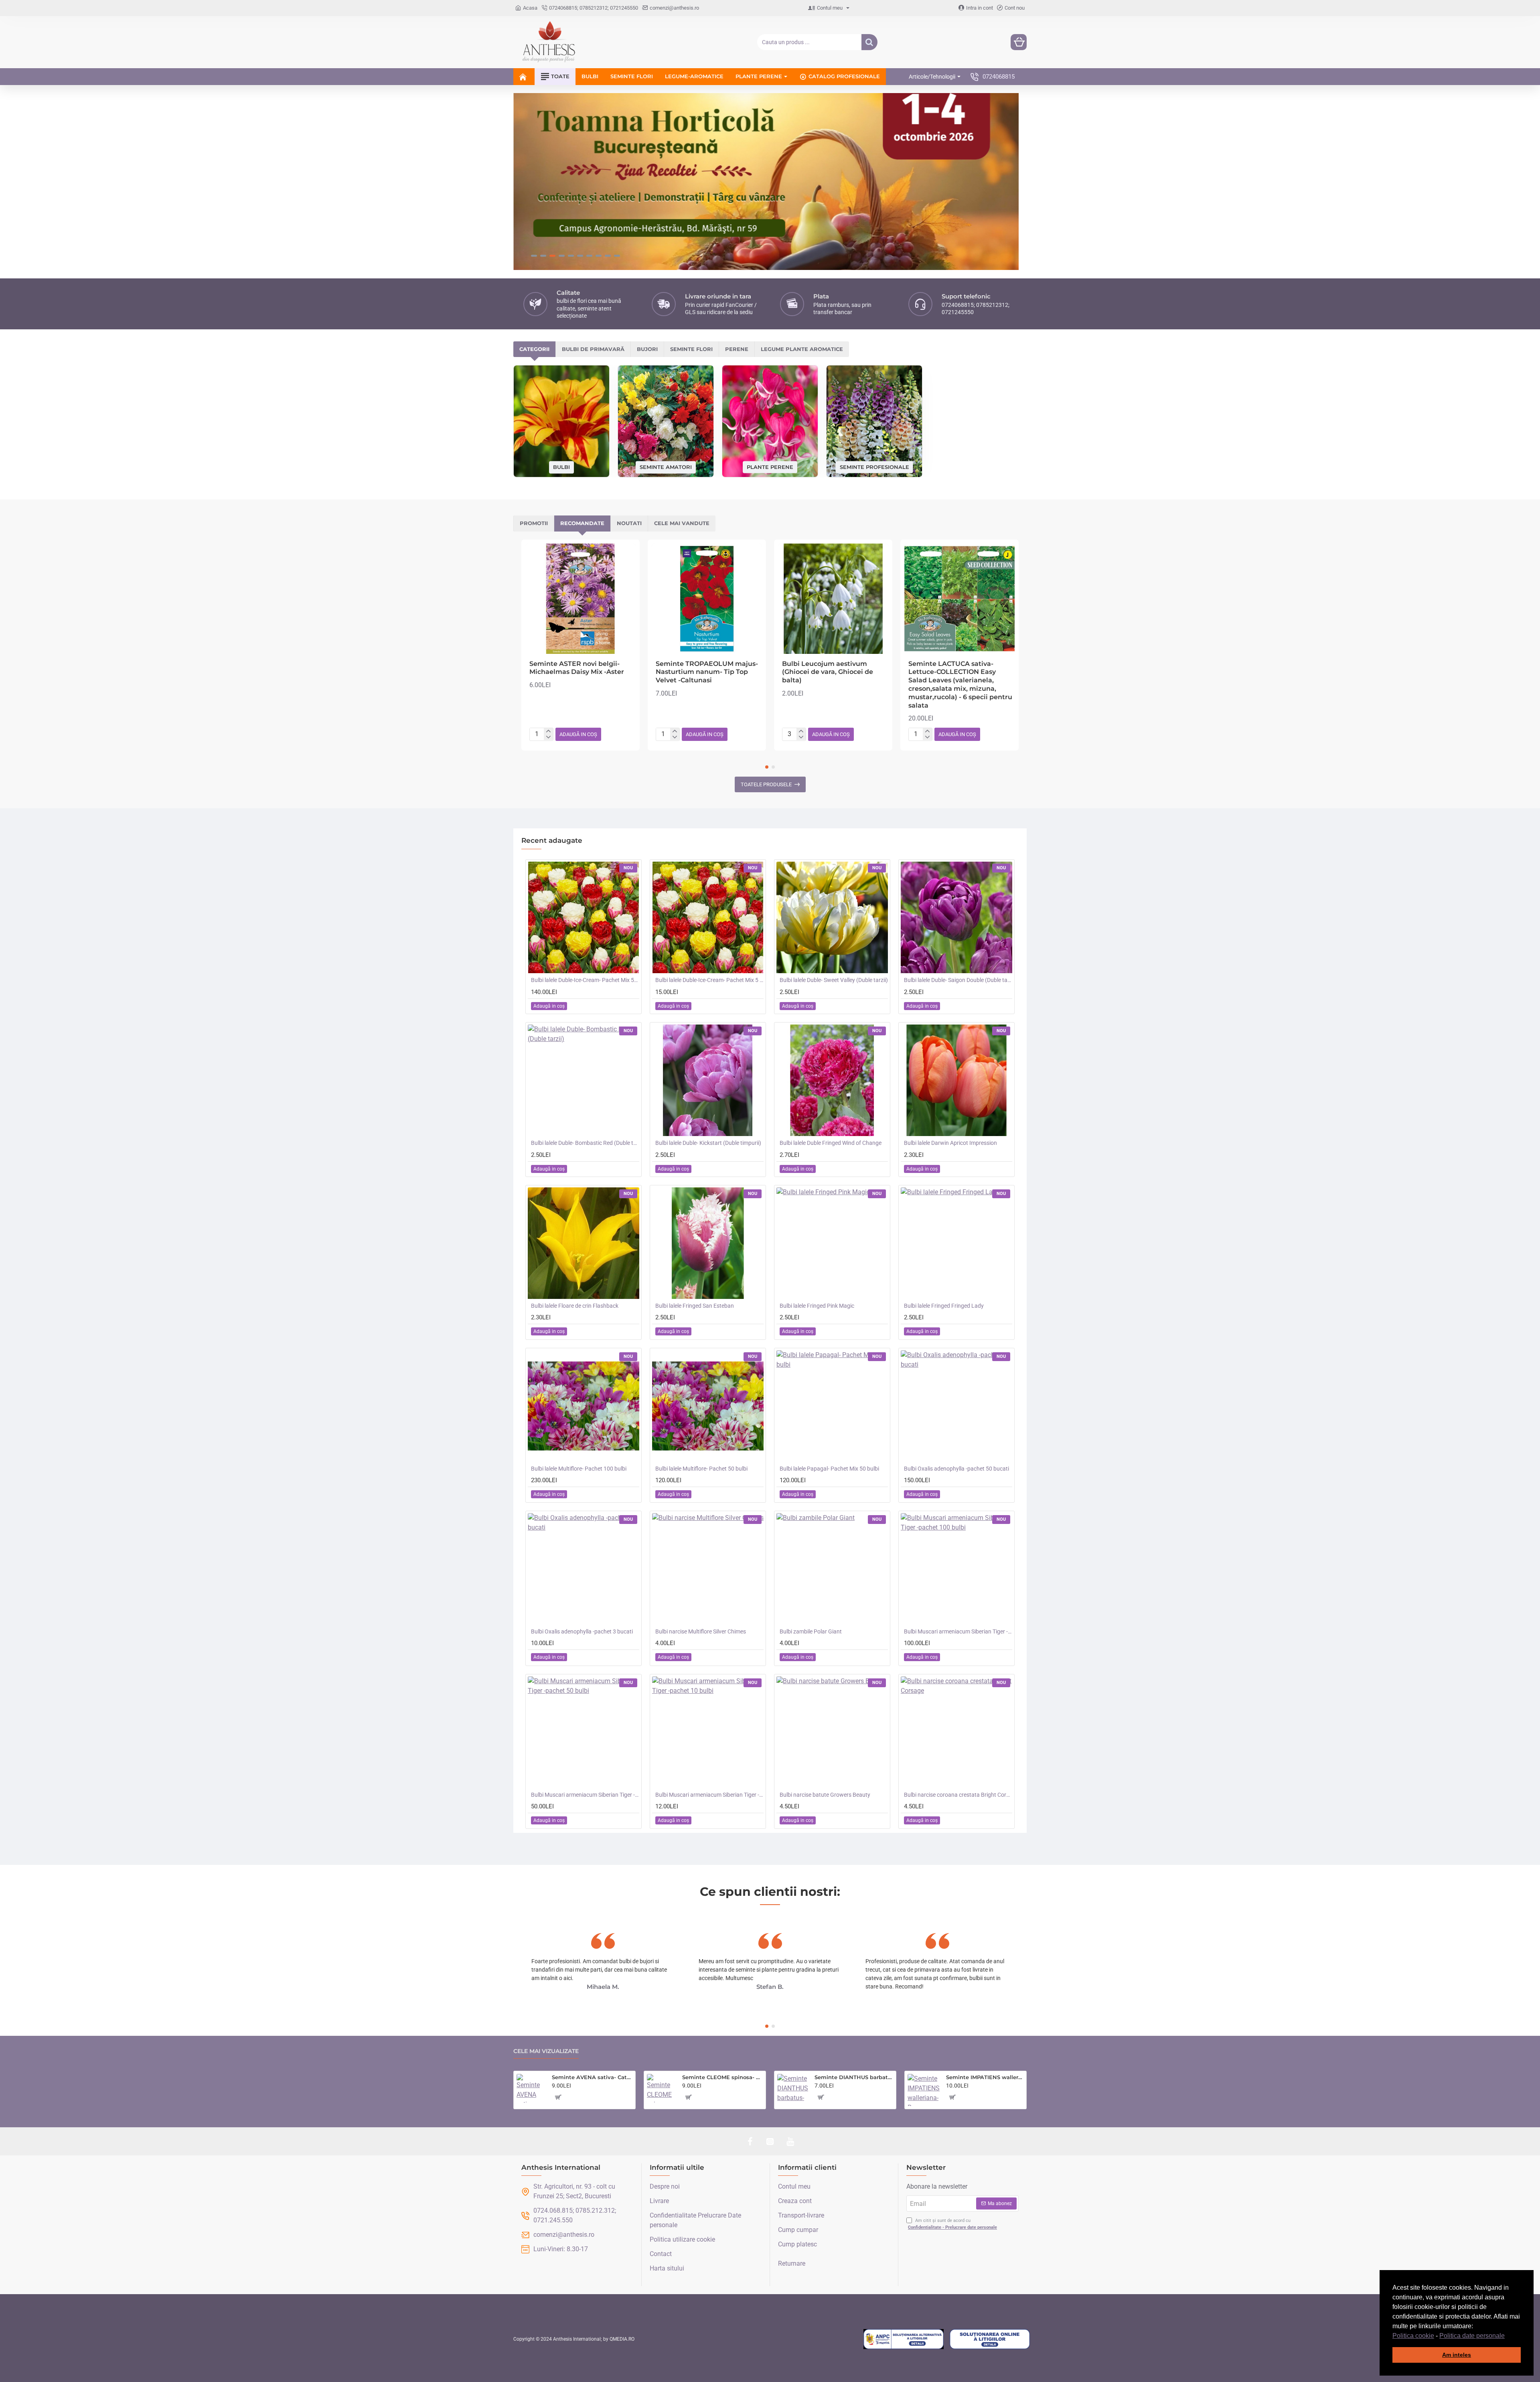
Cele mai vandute (682, 523)
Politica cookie (1413, 2336)
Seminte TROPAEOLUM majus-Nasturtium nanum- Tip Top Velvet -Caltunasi (707, 672)
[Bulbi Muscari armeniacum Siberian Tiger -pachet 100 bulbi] (956, 1569)
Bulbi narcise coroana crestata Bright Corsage (958, 1795)
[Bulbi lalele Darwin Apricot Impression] (956, 1080)
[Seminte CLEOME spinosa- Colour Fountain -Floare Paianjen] (661, 2088)
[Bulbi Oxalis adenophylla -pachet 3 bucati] (584, 1569)
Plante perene (770, 467)
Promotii (534, 523)
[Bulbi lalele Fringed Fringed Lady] (956, 1243)
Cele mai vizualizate (546, 2051)
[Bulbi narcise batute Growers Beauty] (832, 1732)
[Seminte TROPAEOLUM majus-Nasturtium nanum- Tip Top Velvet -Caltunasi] (707, 599)
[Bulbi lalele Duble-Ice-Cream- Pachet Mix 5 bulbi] (708, 917)
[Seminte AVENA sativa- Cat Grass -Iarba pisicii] (531, 2088)
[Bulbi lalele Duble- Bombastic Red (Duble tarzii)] (584, 1080)
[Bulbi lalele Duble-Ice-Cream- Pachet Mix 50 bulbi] (584, 917)
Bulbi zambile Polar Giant (811, 1631)
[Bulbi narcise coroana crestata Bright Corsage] (956, 1732)
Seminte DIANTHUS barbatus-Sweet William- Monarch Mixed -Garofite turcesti (854, 2077)
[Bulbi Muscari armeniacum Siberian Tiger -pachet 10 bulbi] (708, 1732)
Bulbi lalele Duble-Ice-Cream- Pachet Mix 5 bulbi (709, 980)
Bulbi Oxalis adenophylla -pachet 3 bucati (582, 1631)
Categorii (534, 349)
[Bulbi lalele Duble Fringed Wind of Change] (832, 1080)
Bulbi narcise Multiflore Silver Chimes (701, 1631)
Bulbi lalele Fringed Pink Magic (817, 1306)
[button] (1508, 2336)
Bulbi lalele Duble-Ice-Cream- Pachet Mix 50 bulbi (585, 980)
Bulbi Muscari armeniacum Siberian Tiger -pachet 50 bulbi (585, 1795)
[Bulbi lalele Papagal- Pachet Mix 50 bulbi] (832, 1406)
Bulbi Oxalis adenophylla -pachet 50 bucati (956, 1469)
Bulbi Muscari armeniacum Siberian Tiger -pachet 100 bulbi (958, 1631)
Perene (737, 349)
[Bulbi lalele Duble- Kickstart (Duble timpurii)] (708, 1080)
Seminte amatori (666, 467)
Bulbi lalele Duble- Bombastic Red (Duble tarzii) (585, 1143)
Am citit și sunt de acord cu (952, 2224)
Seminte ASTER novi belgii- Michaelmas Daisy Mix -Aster (577, 668)
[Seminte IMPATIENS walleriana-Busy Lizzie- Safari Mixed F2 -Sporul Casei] (924, 2090)
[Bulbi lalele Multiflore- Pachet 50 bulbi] (708, 1406)
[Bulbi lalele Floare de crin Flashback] (584, 1243)
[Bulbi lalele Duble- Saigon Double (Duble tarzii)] (956, 917)
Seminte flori (691, 349)
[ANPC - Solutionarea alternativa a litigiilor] (904, 2339)
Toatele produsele (766, 784)
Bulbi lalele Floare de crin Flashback (575, 1306)
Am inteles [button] (1457, 2355)
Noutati (629, 523)
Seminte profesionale (874, 467)
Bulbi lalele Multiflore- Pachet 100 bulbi (579, 1469)
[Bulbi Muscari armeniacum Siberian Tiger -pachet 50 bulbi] (584, 1732)
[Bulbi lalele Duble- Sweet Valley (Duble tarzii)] (832, 917)
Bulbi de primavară (593, 349)
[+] (548, 731)
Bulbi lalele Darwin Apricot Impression (950, 1143)
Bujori (647, 349)
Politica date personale (1472, 2336)
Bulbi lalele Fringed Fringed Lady (944, 1306)
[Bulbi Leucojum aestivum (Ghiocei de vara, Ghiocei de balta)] (833, 599)
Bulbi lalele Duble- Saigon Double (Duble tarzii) (958, 980)
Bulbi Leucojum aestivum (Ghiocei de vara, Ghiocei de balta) (828, 672)
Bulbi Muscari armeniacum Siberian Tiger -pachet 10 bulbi (709, 1795)
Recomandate (582, 523)
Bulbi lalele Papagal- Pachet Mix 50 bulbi (829, 1469)
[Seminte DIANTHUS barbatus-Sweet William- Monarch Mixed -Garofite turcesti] (793, 2089)
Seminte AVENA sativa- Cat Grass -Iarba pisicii (592, 2077)
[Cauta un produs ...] (869, 42)
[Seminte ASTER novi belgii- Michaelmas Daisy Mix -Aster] (581, 599)
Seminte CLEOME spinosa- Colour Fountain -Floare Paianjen (722, 2077)
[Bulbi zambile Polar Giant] (832, 1569)
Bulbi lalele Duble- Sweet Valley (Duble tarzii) (834, 980)
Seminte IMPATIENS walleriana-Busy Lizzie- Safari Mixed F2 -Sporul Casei (985, 2077)
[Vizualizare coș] (1019, 42)
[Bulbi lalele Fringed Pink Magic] (832, 1243)
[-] (548, 737)
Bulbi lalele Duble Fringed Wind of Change (831, 1143)
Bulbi (561, 467)
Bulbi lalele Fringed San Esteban (695, 1306)
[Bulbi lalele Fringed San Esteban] (708, 1243)
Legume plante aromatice (802, 349)
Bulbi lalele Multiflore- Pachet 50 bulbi (701, 1469)
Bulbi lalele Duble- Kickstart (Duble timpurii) (708, 1143)
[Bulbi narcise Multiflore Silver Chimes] (708, 1569)
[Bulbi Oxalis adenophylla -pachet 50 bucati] (956, 1406)
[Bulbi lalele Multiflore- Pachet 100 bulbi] (584, 1406)
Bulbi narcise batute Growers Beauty (825, 1795)
